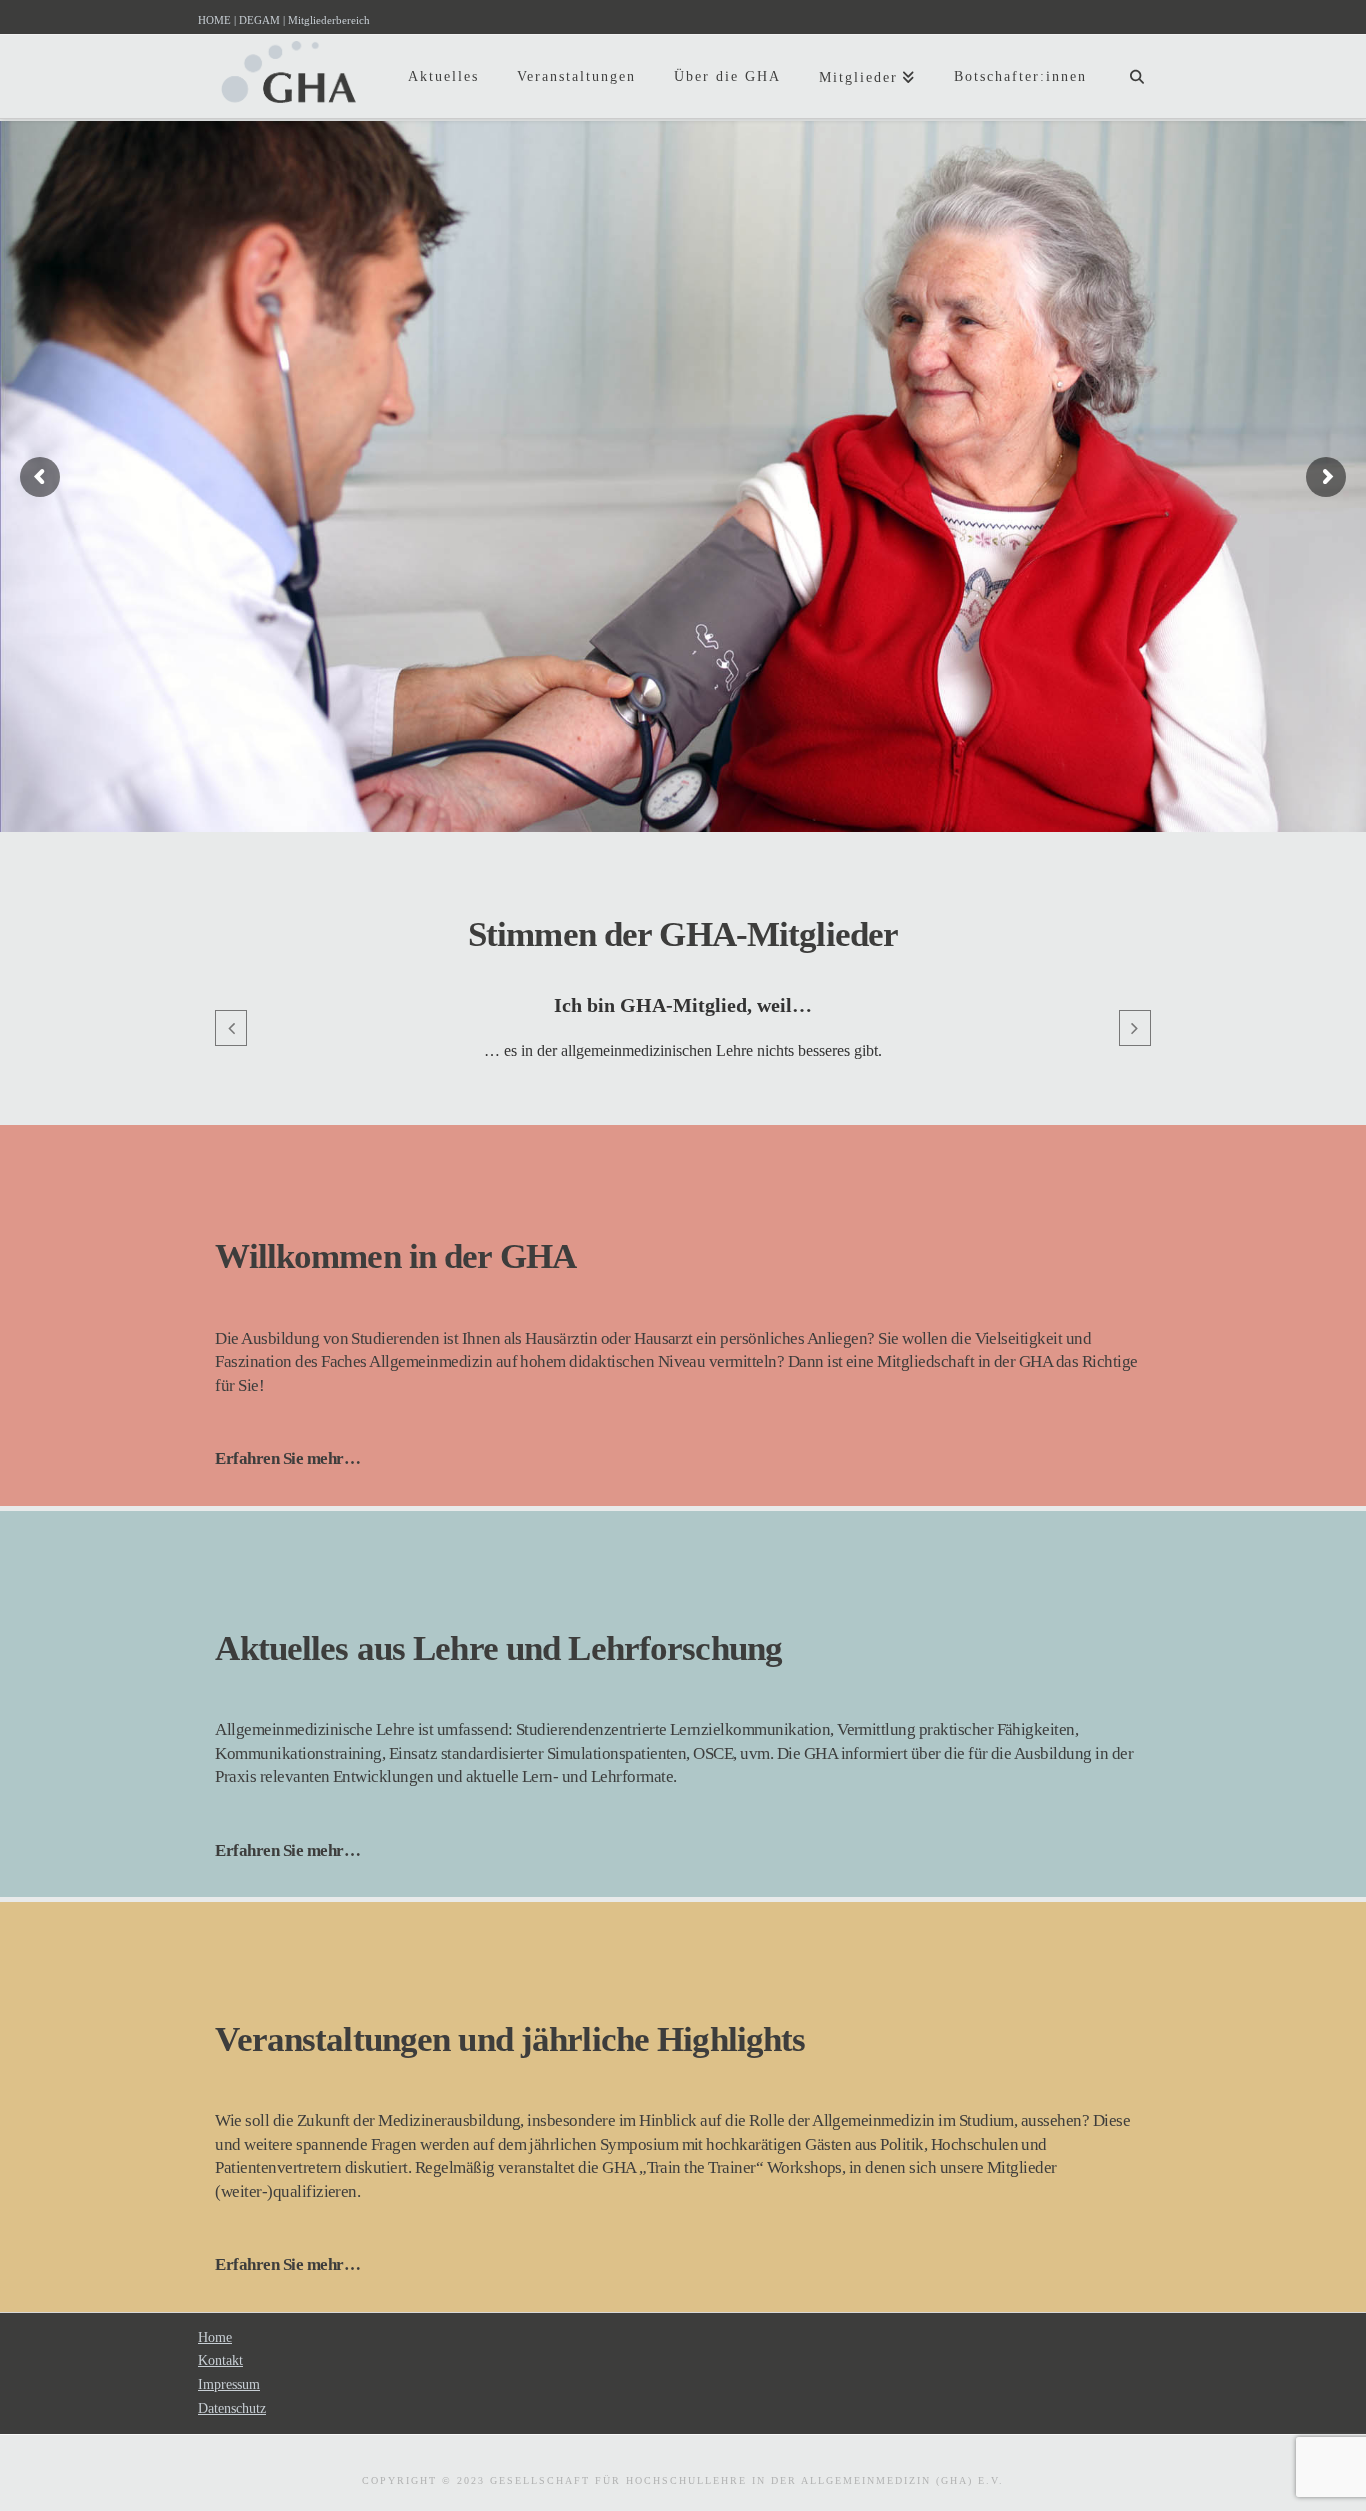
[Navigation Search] (1136, 60)
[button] (231, 1028)
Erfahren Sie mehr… (287, 1458)
